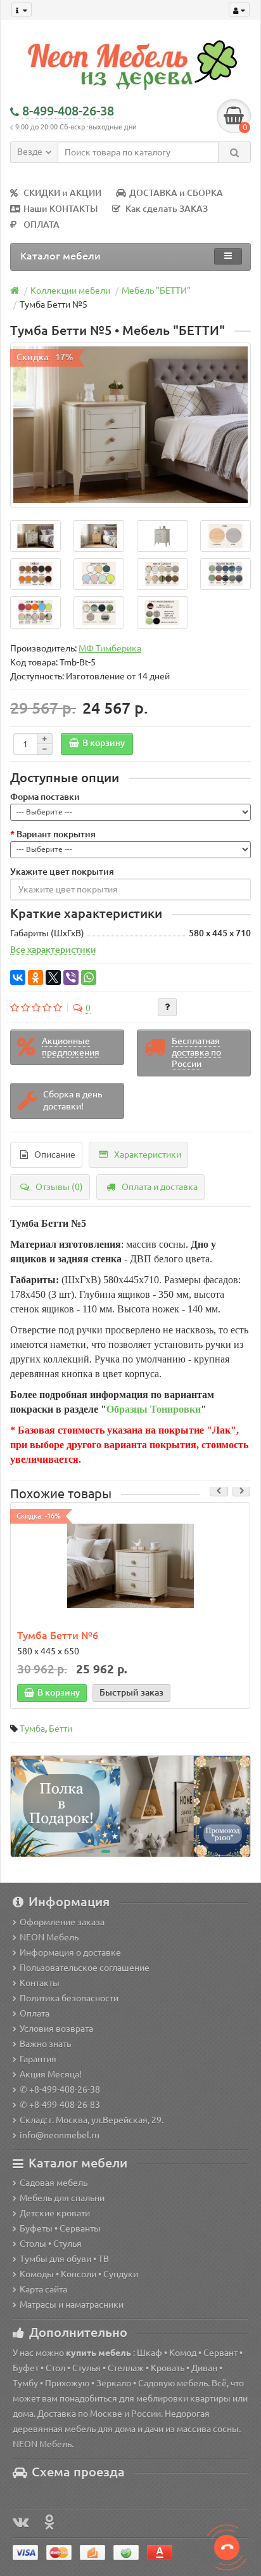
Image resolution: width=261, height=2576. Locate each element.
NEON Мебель (49, 1937)
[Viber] (71, 977)
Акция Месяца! (51, 2074)
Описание (55, 1154)
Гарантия (38, 2059)
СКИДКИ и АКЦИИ (62, 193)
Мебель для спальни (62, 2198)
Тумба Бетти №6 (58, 1635)
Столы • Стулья (51, 2244)
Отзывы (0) (59, 1187)
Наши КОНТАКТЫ (60, 209)
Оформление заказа (62, 1922)
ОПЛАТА (41, 225)
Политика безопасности (69, 1998)
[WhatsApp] (89, 977)
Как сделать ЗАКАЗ (167, 209)
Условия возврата (56, 2029)
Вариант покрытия (56, 834)
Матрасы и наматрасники (72, 2305)
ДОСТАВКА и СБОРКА (176, 193)
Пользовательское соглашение (85, 1968)
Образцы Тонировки (154, 1409)
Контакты (40, 1983)
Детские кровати (55, 2213)
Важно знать (45, 2044)
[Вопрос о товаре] (167, 1007)
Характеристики (148, 1154)
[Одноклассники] (35, 977)
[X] (53, 977)
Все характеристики (53, 950)
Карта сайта (43, 2289)
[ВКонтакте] (18, 977)
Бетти (60, 1729)
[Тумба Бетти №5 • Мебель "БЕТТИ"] (130, 425)
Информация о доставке (70, 1952)
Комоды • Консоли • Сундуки (79, 2274)
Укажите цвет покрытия (62, 872)
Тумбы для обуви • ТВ (64, 2259)
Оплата (35, 2013)
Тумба (32, 1729)
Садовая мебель (54, 2183)
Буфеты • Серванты (60, 2228)
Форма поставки (45, 797)
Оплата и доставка (160, 1187)
